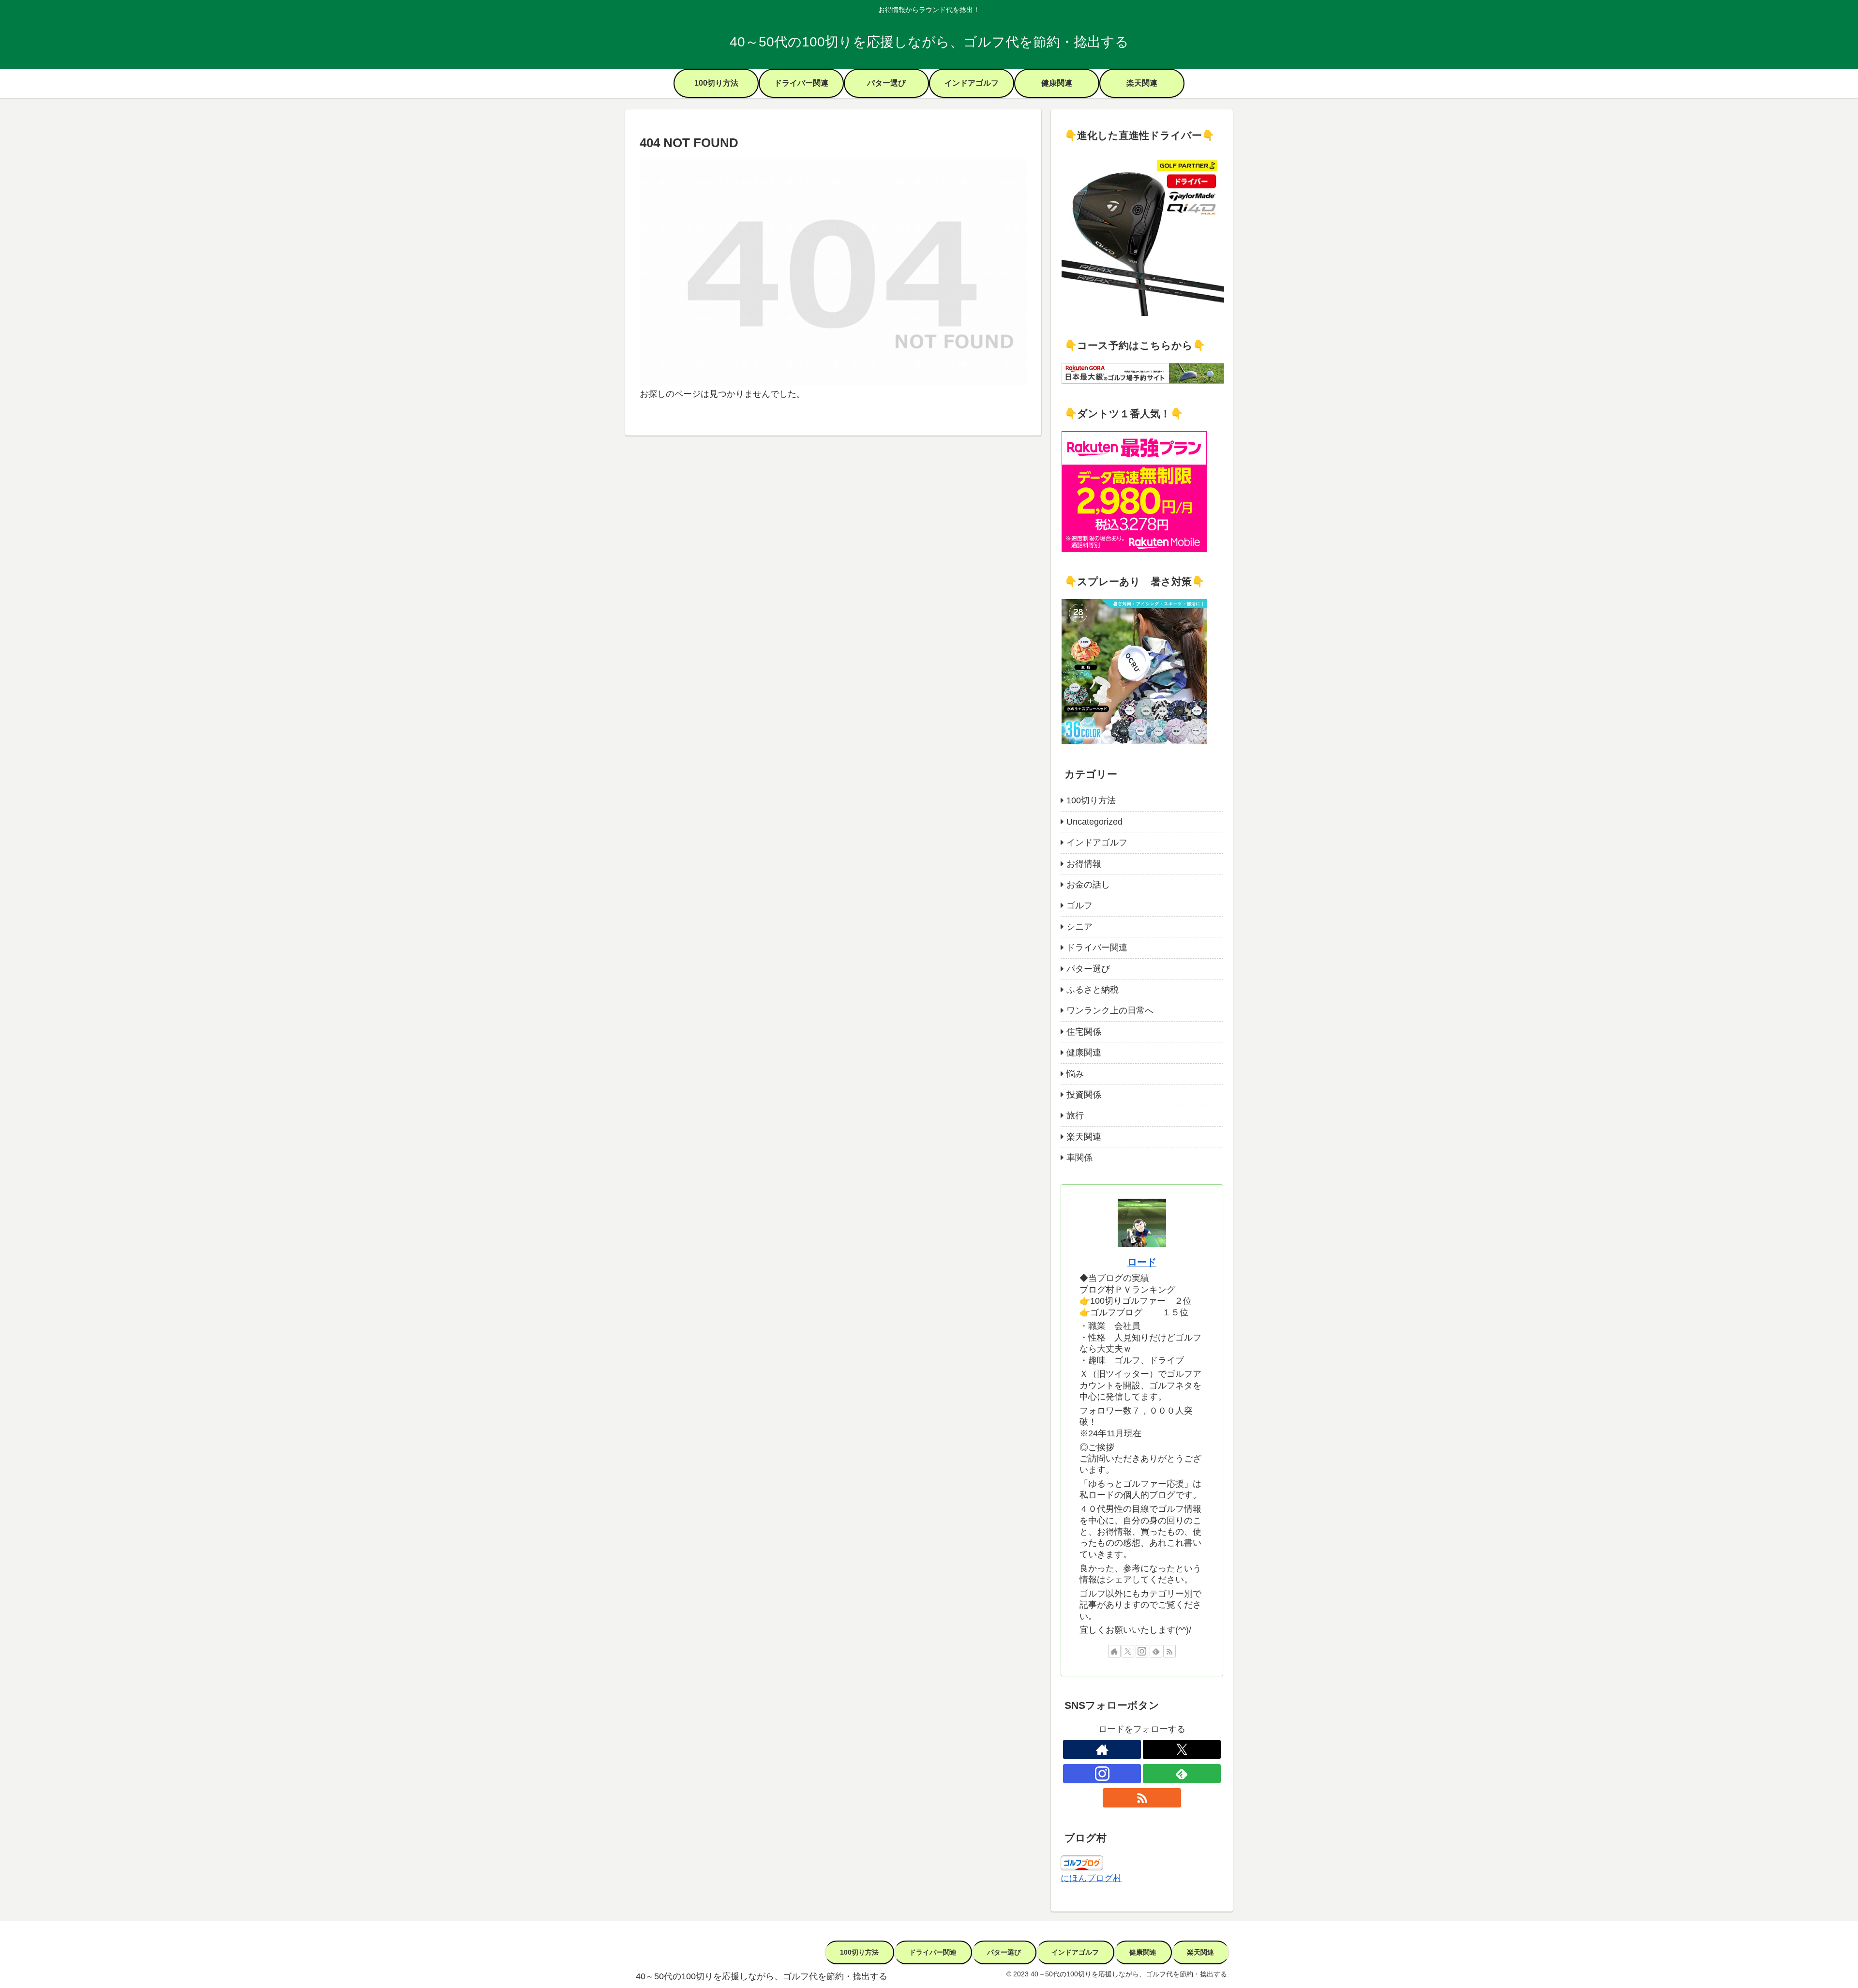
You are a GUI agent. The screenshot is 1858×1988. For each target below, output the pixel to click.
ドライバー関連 (933, 1952)
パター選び (1004, 1952)
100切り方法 (859, 1952)
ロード (1142, 1262)
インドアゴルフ (1075, 1952)
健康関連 (1143, 1952)
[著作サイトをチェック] (1114, 1651)
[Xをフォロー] (1128, 1651)
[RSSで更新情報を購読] (1169, 1651)
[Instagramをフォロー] (1142, 1651)
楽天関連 (1200, 1952)
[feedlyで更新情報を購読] (1156, 1651)
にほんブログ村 (1091, 1878)
